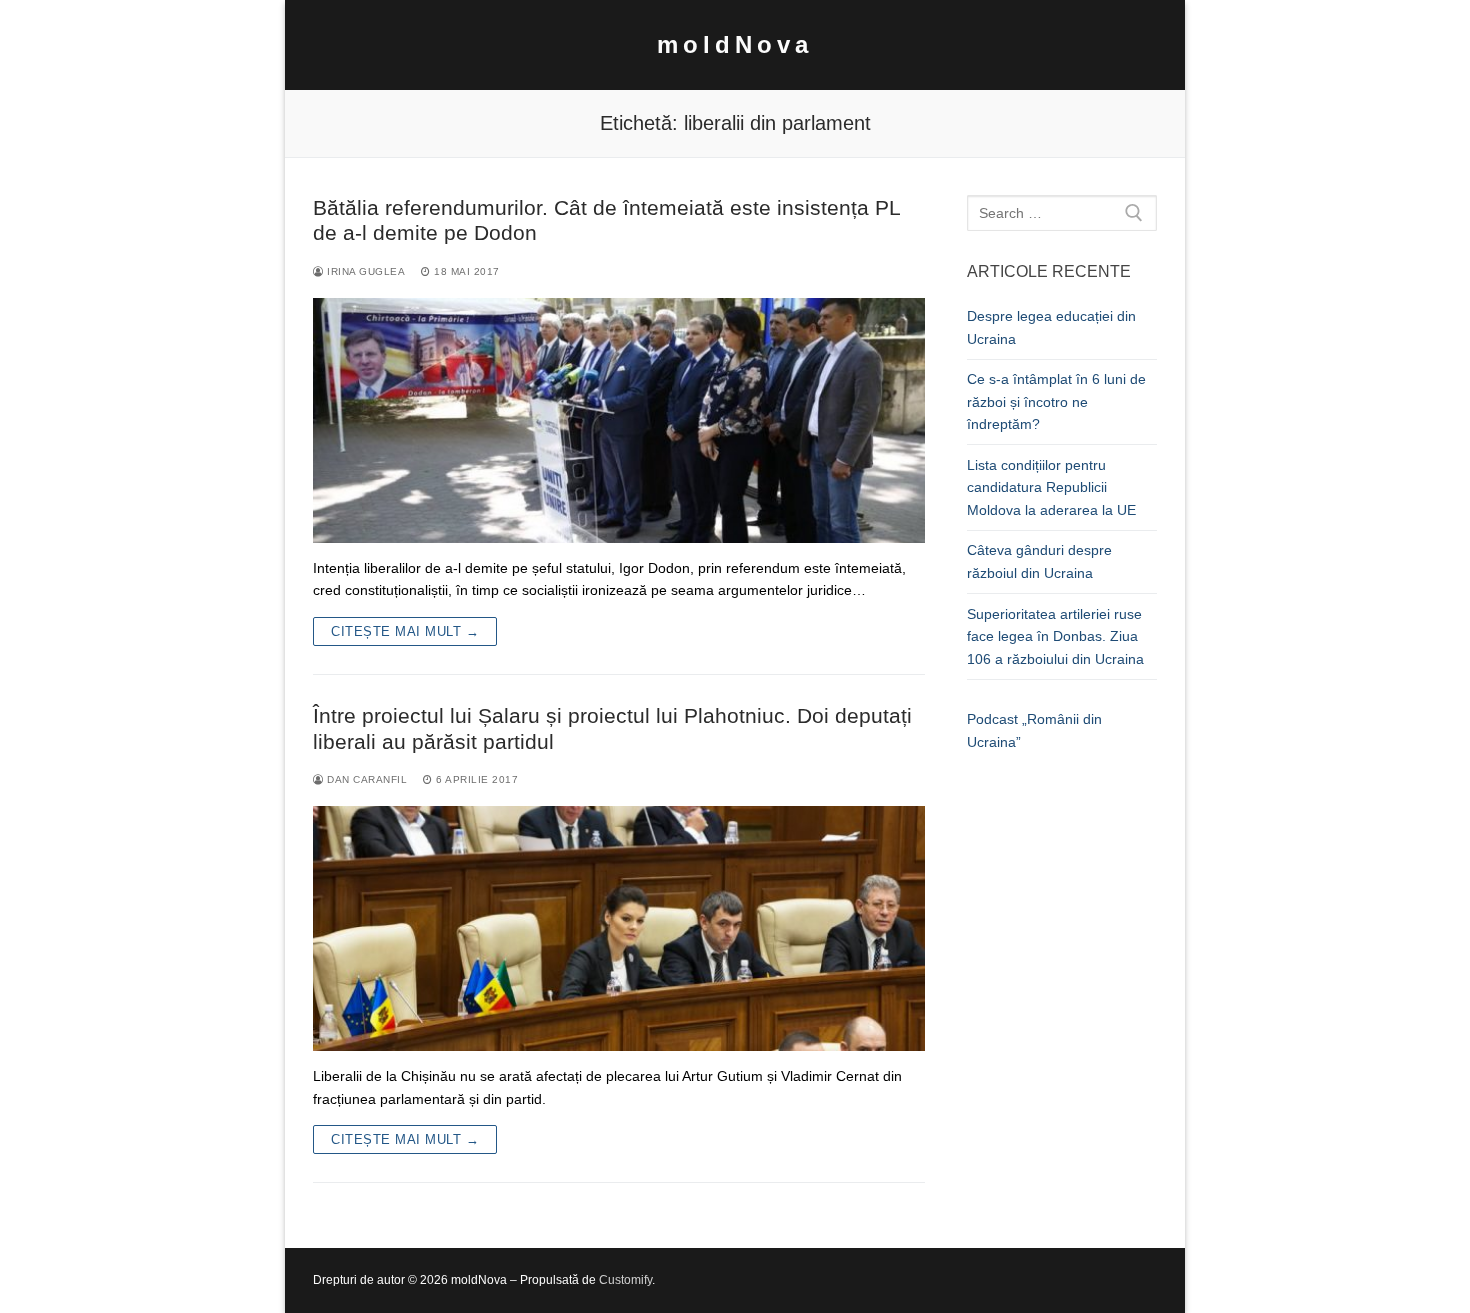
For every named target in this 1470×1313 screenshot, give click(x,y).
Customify (625, 1280)
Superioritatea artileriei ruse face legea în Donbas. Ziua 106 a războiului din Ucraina (1055, 636)
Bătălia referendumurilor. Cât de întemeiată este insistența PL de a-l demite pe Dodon (606, 220)
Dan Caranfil (365, 779)
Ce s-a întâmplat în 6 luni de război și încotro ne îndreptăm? (1056, 401)
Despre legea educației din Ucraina (1051, 327)
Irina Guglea (364, 271)
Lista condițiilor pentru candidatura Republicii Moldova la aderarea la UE (1051, 487)
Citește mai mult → (405, 631)
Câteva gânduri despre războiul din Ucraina (1039, 561)
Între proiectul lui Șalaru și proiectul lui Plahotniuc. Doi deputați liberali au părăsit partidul (612, 728)
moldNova (735, 44)
